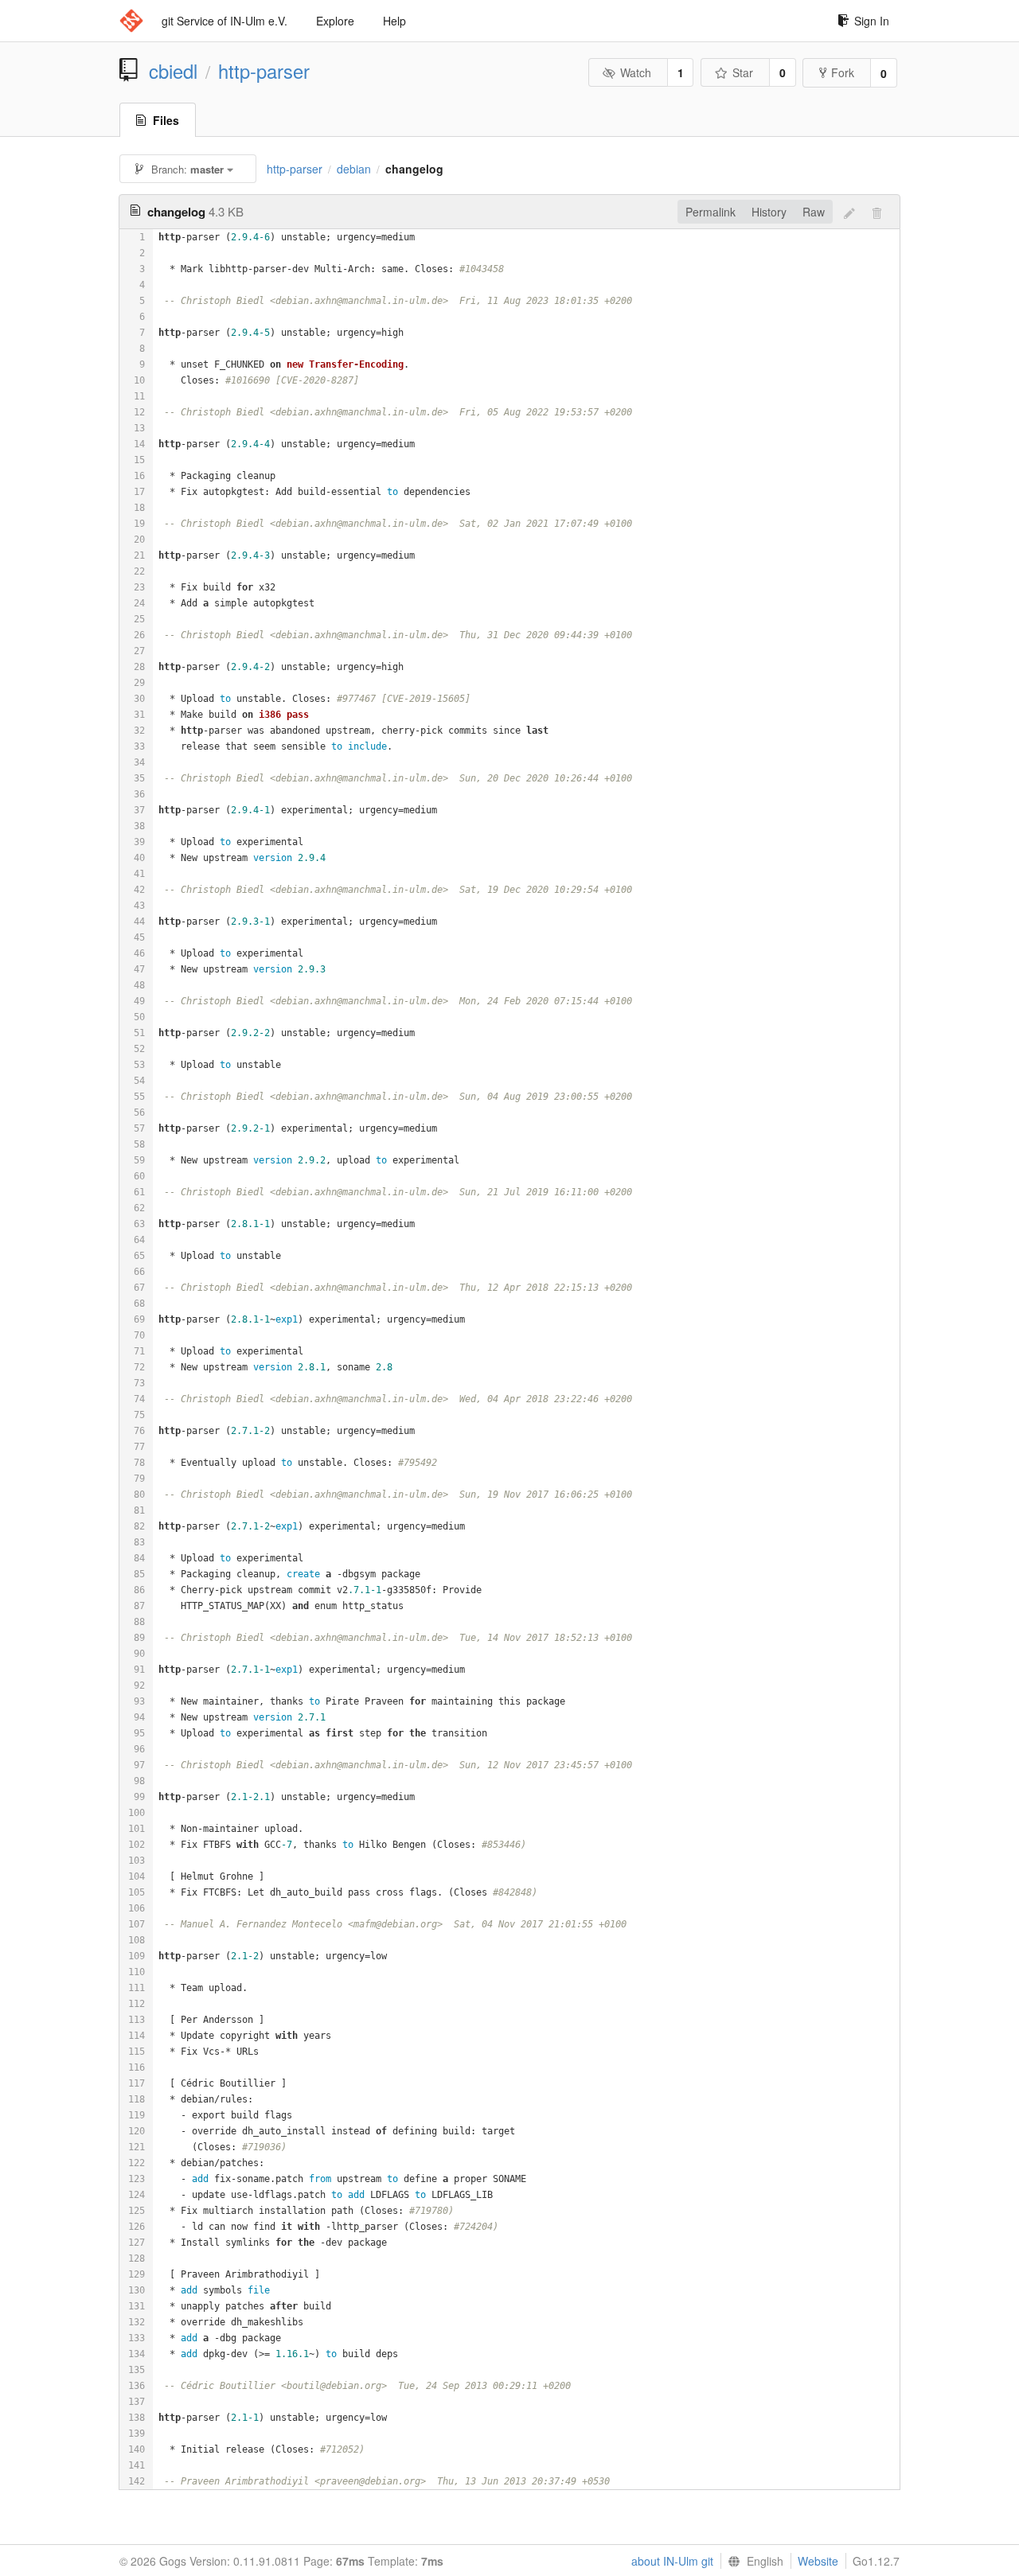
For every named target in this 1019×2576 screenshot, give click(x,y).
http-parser (264, 71)
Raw (814, 212)
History (769, 212)
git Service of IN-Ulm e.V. (224, 21)
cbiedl (173, 71)
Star (743, 72)
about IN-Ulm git (672, 2561)
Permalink (711, 212)
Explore (335, 21)
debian (354, 169)
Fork (843, 72)
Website (818, 2561)
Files (166, 120)
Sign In (872, 21)
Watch (636, 72)
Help (394, 21)
